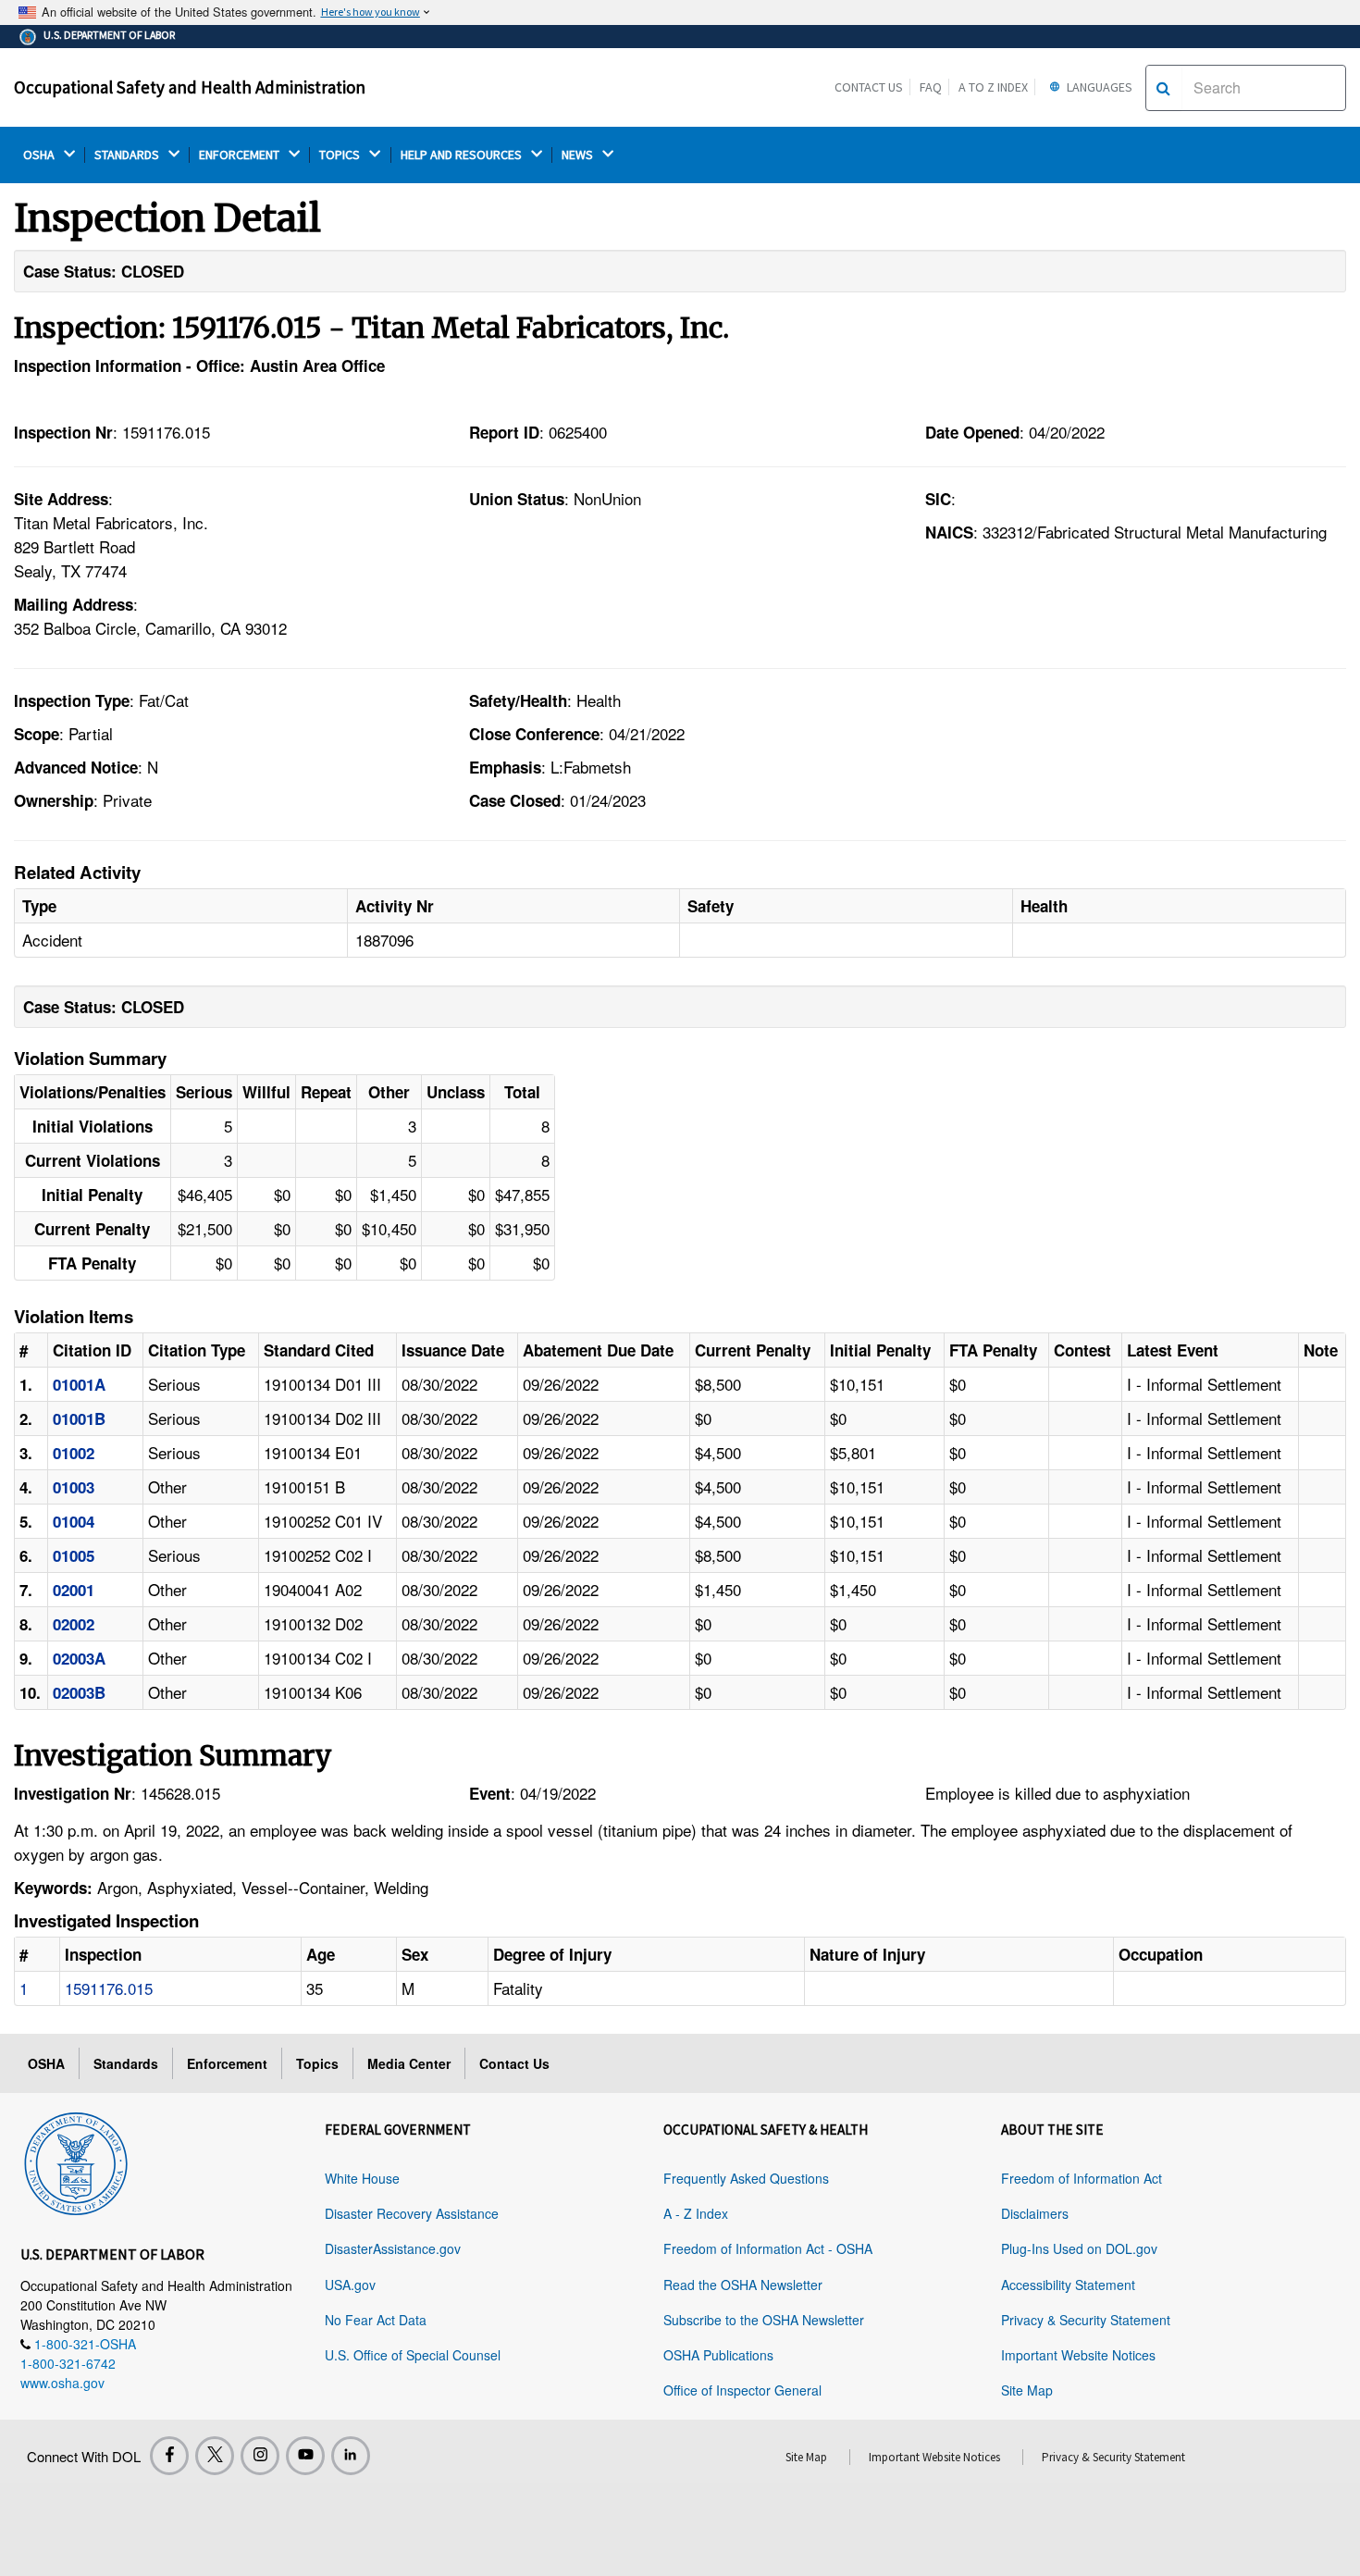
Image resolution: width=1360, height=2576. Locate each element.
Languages (1098, 87)
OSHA (40, 155)
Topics (317, 2063)
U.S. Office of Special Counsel (413, 2355)
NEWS (579, 155)
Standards (126, 2063)
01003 (74, 1487)
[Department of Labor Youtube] (305, 2456)
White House (362, 2178)
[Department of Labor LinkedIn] (351, 2456)
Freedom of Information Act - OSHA (768, 2248)
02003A (79, 1658)
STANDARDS (128, 155)
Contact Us (869, 87)
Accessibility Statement (1068, 2285)
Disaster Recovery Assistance (412, 2213)
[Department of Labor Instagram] (260, 2456)
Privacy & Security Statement (1086, 2320)
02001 (74, 1590)
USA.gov (350, 2285)
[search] (1163, 88)
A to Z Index (993, 87)
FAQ (931, 87)
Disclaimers (1035, 2213)
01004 (74, 1521)
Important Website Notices (1078, 2355)
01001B (79, 1418)
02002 (74, 1624)
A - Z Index (696, 2213)
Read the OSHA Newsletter (743, 2285)
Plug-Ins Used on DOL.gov (1079, 2248)
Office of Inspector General (742, 2390)
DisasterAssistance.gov (393, 2248)
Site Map (1027, 2390)
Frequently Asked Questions (746, 2178)
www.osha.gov (62, 2383)
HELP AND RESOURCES (463, 155)
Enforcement (227, 2063)
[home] (76, 2161)
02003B (79, 1692)
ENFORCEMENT (241, 155)
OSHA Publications (718, 2355)
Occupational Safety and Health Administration (190, 87)
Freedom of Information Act (1082, 2178)
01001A (79, 1384)
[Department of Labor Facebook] (169, 2456)
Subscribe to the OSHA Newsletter (764, 2320)
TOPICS (341, 155)
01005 (74, 1555)
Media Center (409, 2063)
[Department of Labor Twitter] (215, 2456)
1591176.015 (109, 1988)
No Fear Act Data (376, 2320)
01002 (74, 1453)
